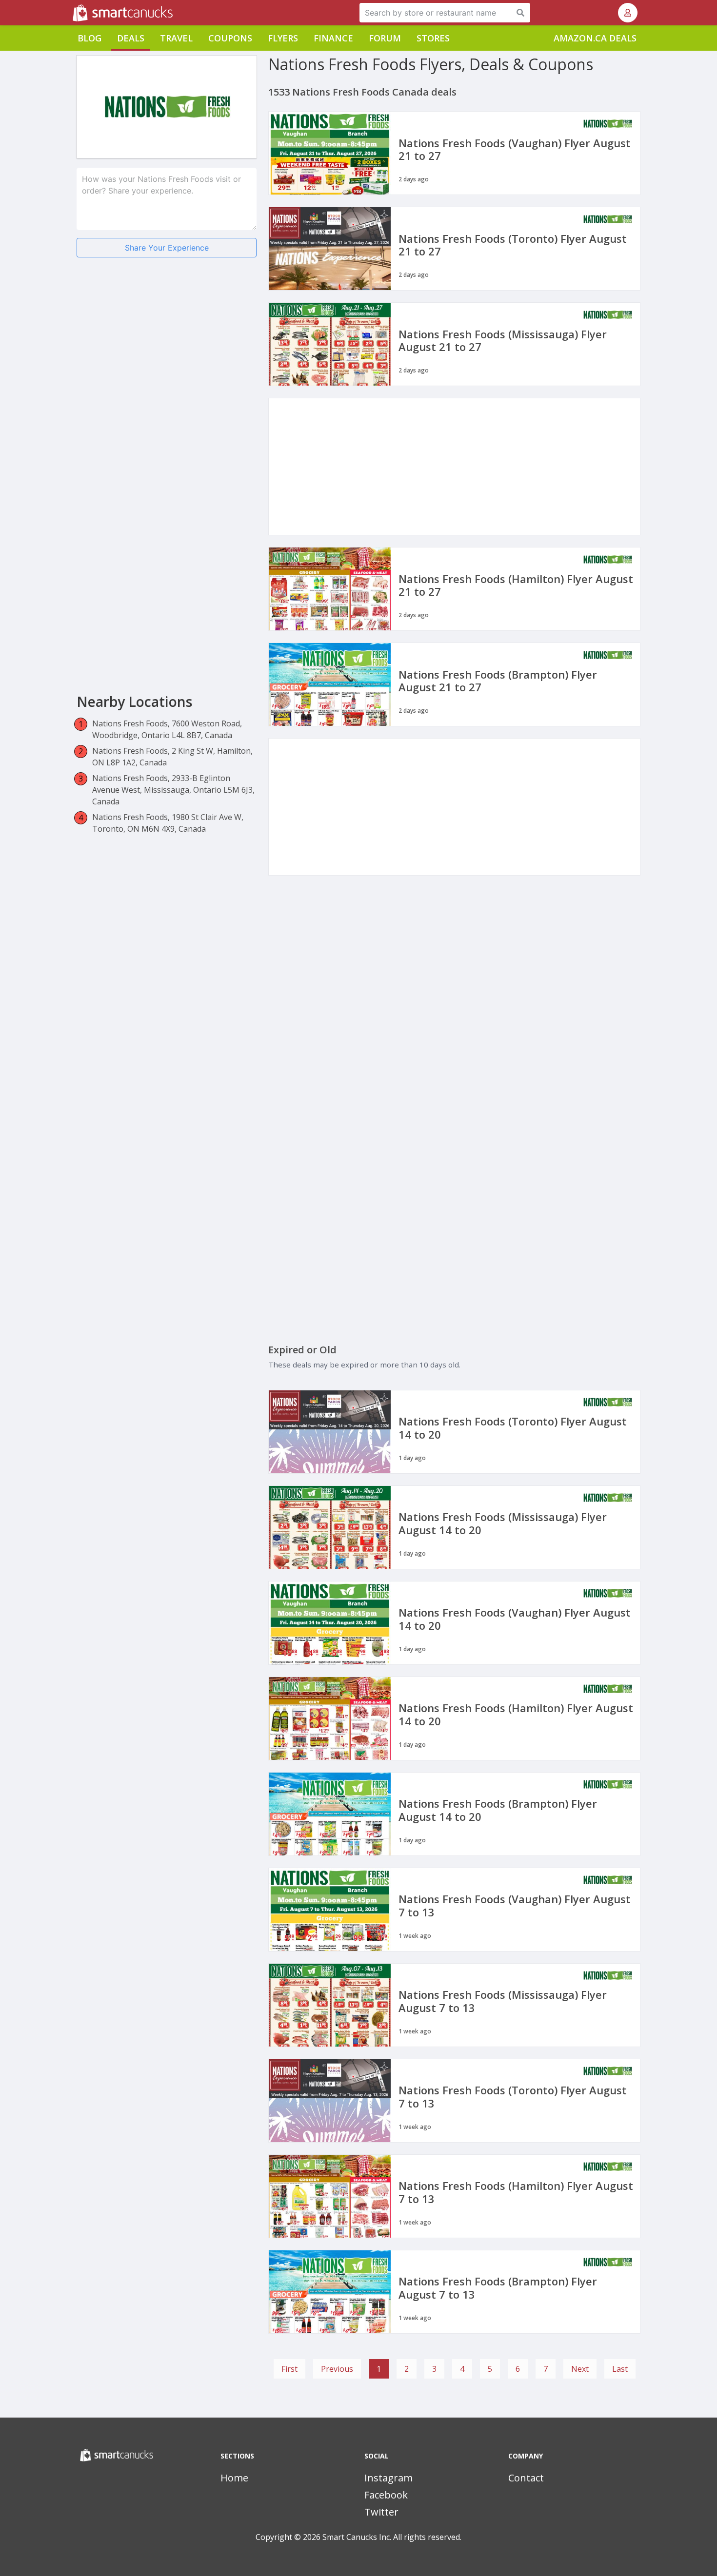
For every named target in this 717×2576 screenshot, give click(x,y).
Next (580, 2369)
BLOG (90, 38)
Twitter (381, 2512)
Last (620, 2369)
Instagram (388, 2478)
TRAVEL (176, 38)
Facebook (386, 2495)
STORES (433, 38)
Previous (337, 2369)
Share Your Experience (167, 248)
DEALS (131, 38)
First (289, 2369)
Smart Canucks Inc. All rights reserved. (392, 2537)
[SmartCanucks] (74, 13)
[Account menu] (628, 13)
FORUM (385, 38)
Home (234, 2478)
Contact (526, 2478)
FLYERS (283, 38)
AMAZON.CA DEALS (595, 38)
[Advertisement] (167, 341)
